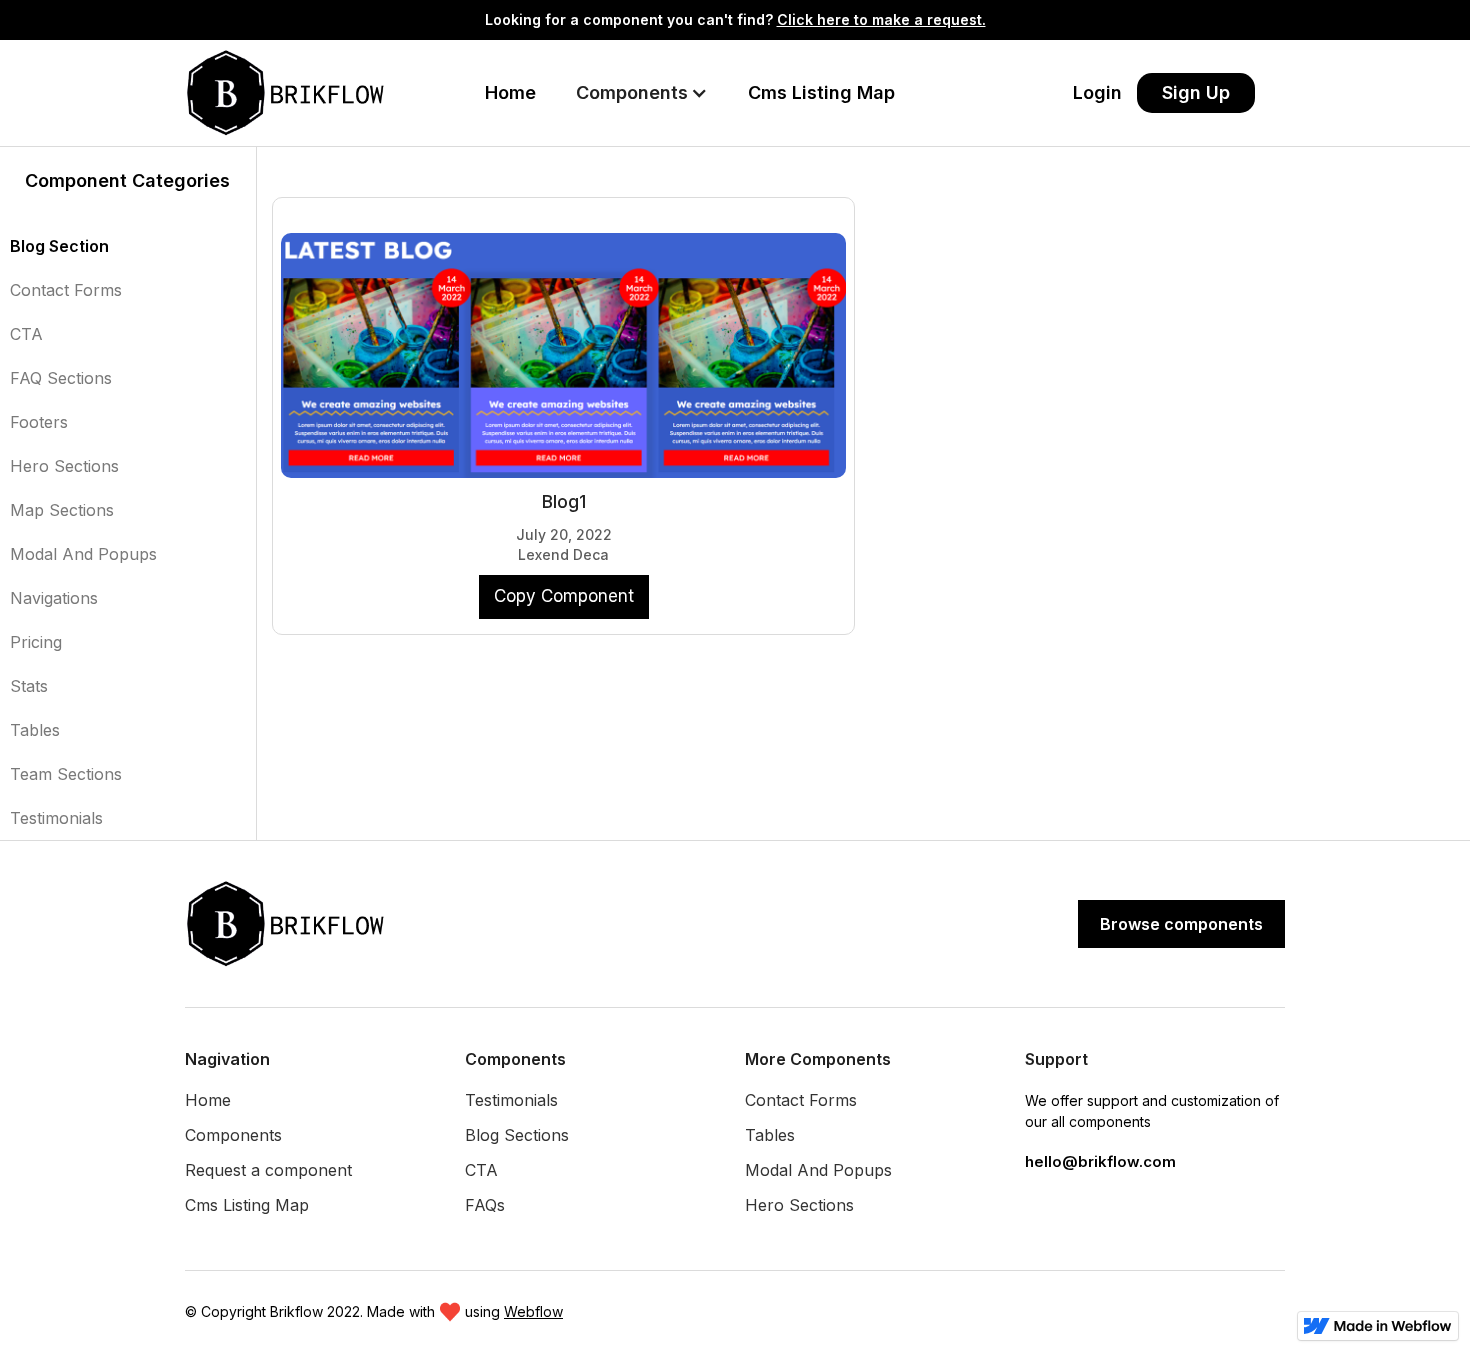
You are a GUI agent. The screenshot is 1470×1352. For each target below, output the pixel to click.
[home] (290, 93)
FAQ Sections (61, 378)
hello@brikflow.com (1100, 1161)
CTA (26, 334)
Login (1097, 92)
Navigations (54, 598)
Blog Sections (517, 1135)
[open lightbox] (564, 345)
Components (233, 1135)
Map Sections (62, 510)
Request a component (268, 1170)
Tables (35, 730)
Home (510, 92)
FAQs (485, 1205)
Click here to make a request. (881, 19)
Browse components (1181, 924)
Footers (39, 422)
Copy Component (564, 596)
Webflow (533, 1311)
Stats (29, 686)
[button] (642, 93)
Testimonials (56, 818)
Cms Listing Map (821, 92)
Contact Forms (66, 290)
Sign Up (1196, 92)
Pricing (36, 642)
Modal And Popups (83, 554)
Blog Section (59, 246)
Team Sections (66, 774)
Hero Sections (64, 466)
